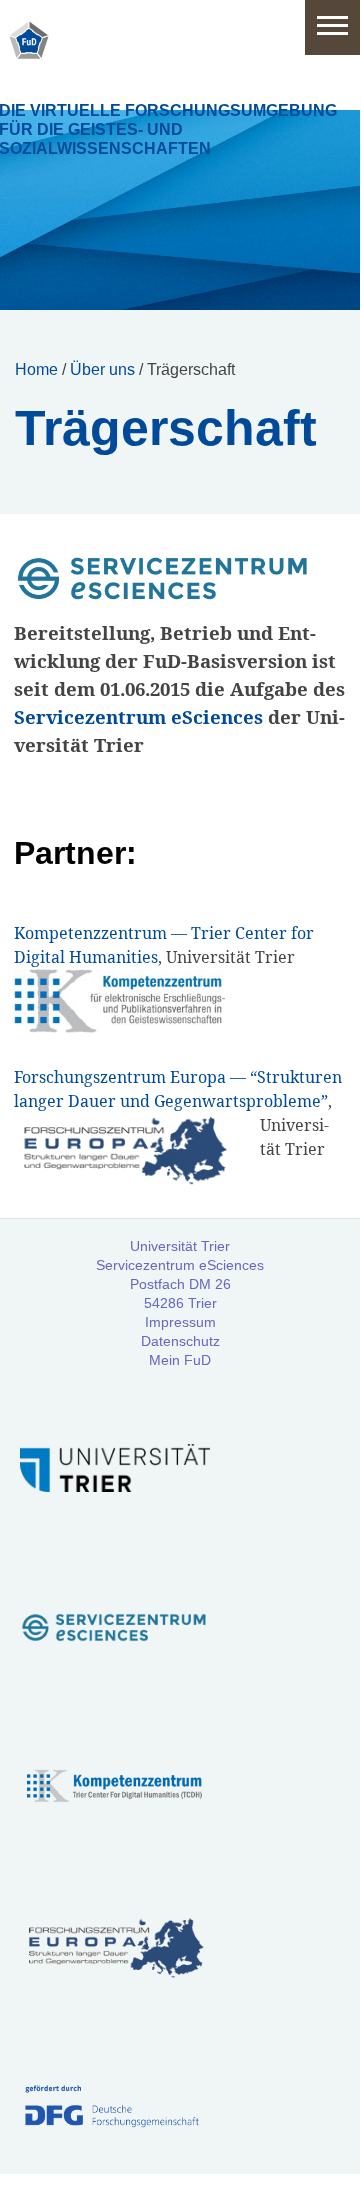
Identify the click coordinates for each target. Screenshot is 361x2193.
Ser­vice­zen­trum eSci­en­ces (138, 716)
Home (36, 369)
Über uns (102, 369)
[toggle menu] (332, 27)
